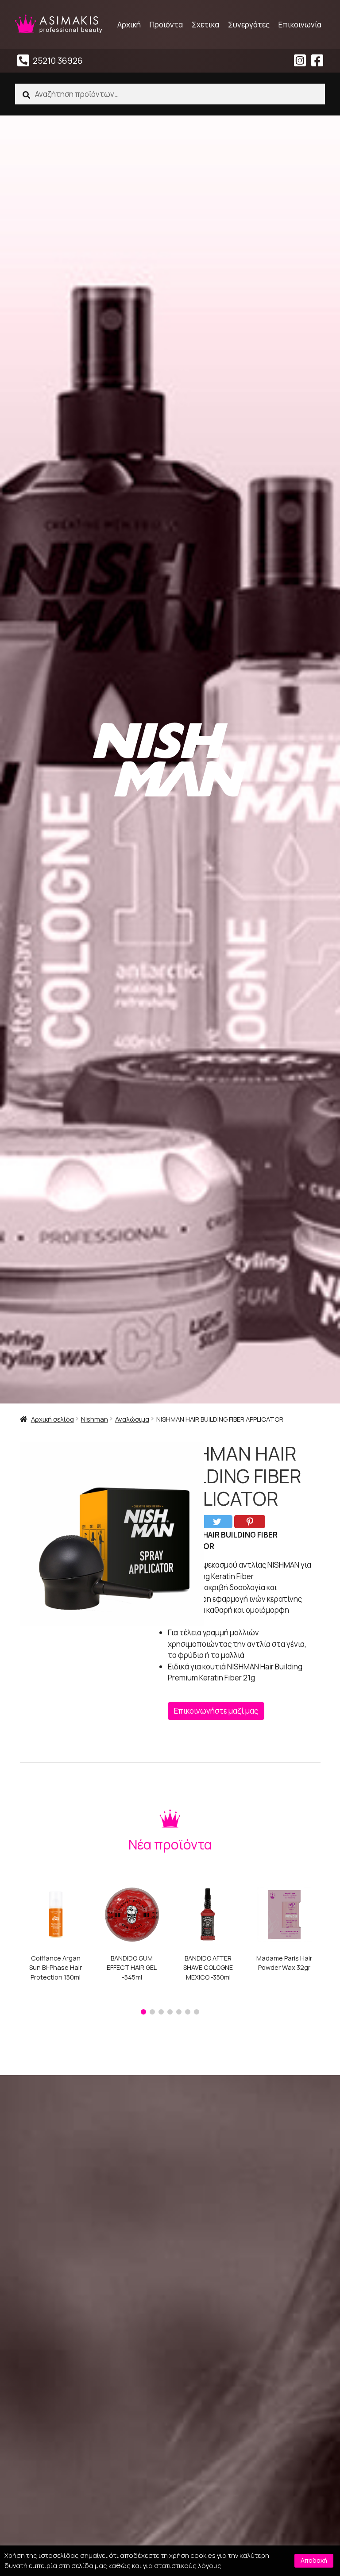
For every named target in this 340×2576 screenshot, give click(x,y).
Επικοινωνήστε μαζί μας (216, 1711)
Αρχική (129, 25)
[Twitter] (217, 1522)
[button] (143, 2012)
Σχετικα (205, 25)
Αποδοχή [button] (314, 2560)
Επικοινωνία (300, 25)
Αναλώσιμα (132, 1419)
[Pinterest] (250, 1522)
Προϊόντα (166, 25)
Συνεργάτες (249, 25)
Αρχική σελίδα (52, 1419)
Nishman (95, 1419)
